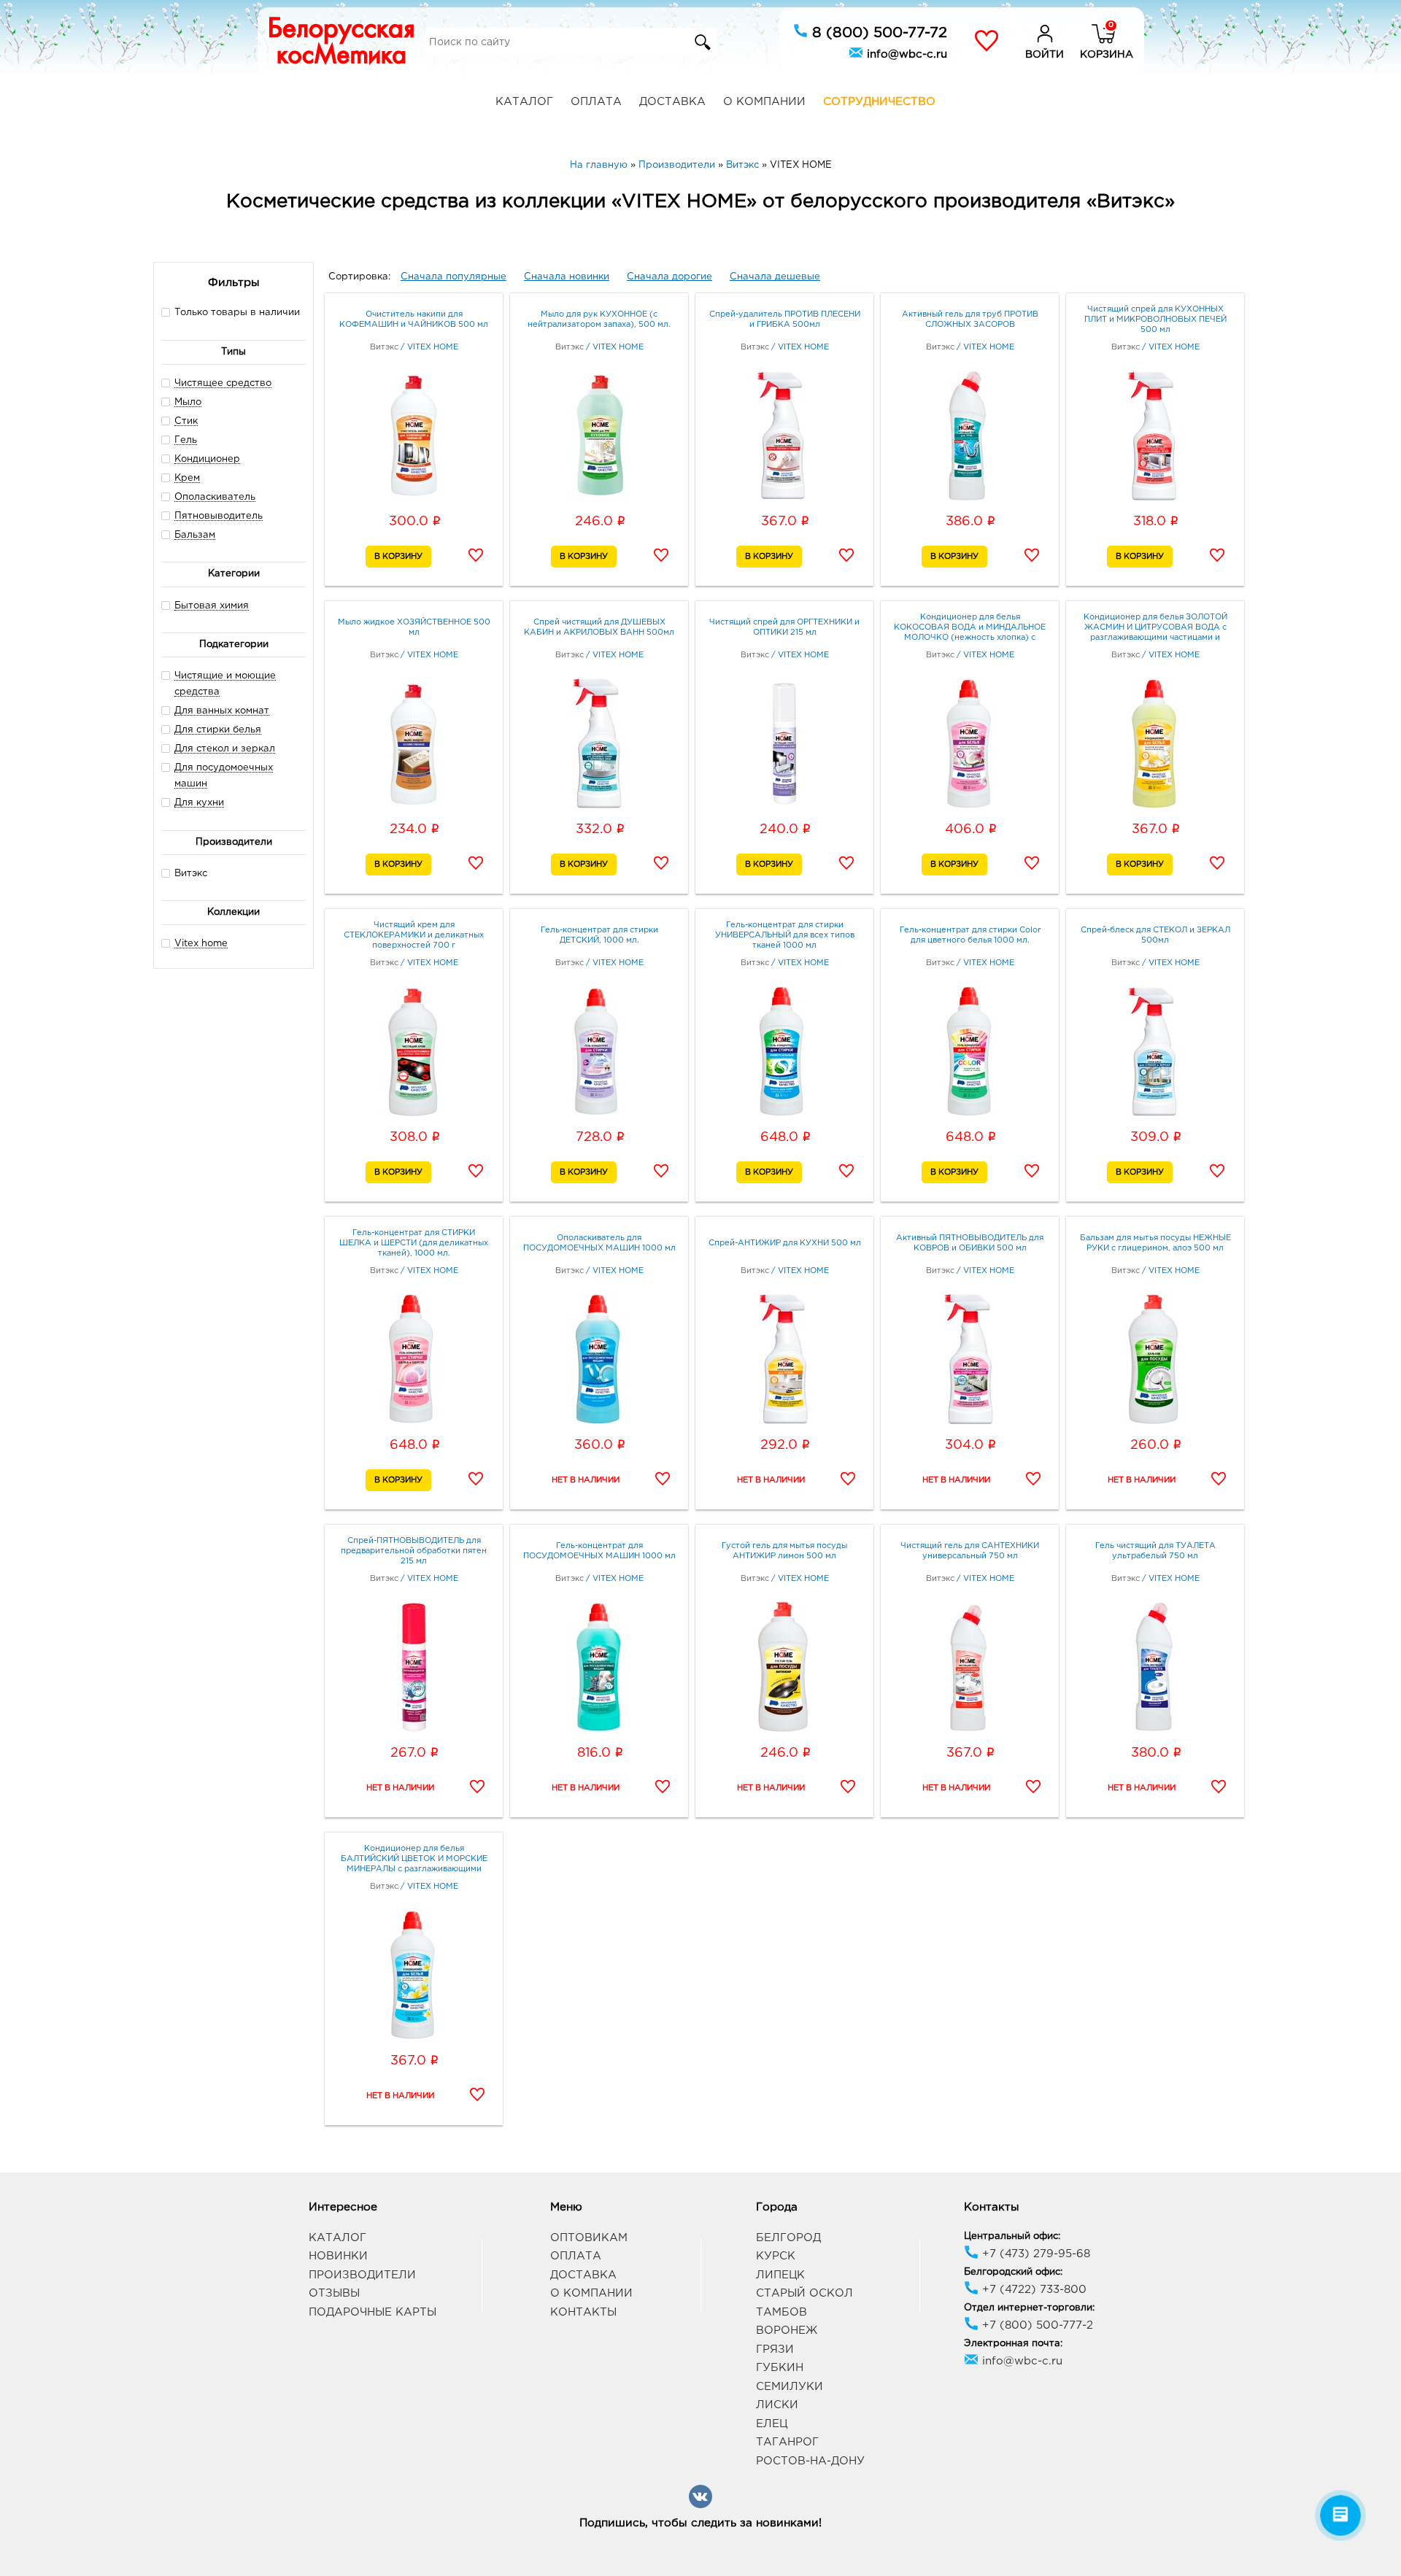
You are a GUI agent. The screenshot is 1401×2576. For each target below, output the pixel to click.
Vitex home (201, 944)
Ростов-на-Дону (810, 2461)
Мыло (188, 402)
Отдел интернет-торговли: (1029, 2308)
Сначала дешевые (775, 277)
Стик (186, 421)
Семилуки (790, 2387)
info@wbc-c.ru (905, 54)
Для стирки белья (218, 730)
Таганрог (787, 2442)
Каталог (524, 102)
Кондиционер (207, 459)
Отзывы (334, 2293)
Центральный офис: (1012, 2236)
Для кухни (199, 803)
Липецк (780, 2275)
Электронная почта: (1013, 2344)
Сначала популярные (454, 277)
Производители (362, 2275)
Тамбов (781, 2312)
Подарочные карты (373, 2312)
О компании (764, 102)
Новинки (338, 2256)
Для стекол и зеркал (225, 749)
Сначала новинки (567, 277)
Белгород (788, 2238)
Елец (772, 2424)
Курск (776, 2256)
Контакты (583, 2312)
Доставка (672, 102)
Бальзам (195, 535)
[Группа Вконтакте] (700, 2506)
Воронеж (787, 2331)
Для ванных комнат (222, 711)
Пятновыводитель (219, 516)
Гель (186, 440)
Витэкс (191, 874)
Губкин (780, 2368)
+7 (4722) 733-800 (1033, 2290)
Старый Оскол (804, 2293)
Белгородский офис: (1013, 2272)
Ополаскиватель (215, 497)
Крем (187, 478)
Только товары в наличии (237, 313)
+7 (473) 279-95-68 (1034, 2254)
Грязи (775, 2349)
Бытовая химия (212, 606)
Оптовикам (589, 2238)
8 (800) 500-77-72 (877, 33)
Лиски (777, 2405)
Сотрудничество (879, 102)
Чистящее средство (223, 383)
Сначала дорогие (669, 277)
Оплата (596, 102)
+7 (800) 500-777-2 (1036, 2325)
